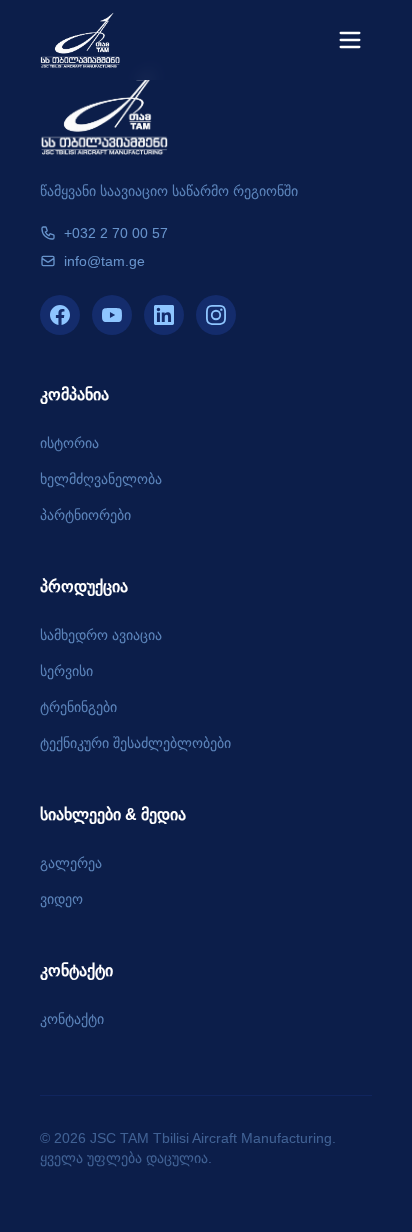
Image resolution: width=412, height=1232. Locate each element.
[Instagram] (216, 315)
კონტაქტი (76, 970)
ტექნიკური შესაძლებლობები (135, 743)
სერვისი (66, 671)
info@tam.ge (104, 261)
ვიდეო (61, 899)
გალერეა (71, 863)
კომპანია (74, 394)
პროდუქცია (84, 586)
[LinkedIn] (164, 315)
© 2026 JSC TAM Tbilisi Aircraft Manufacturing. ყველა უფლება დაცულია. (188, 1148)
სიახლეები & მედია (113, 814)
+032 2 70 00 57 (116, 233)
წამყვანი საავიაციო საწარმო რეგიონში (169, 191)
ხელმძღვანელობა (101, 479)
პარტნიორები (85, 515)
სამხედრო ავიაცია (101, 635)
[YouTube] (112, 315)
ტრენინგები (78, 707)
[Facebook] (60, 315)
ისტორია (69, 443)
